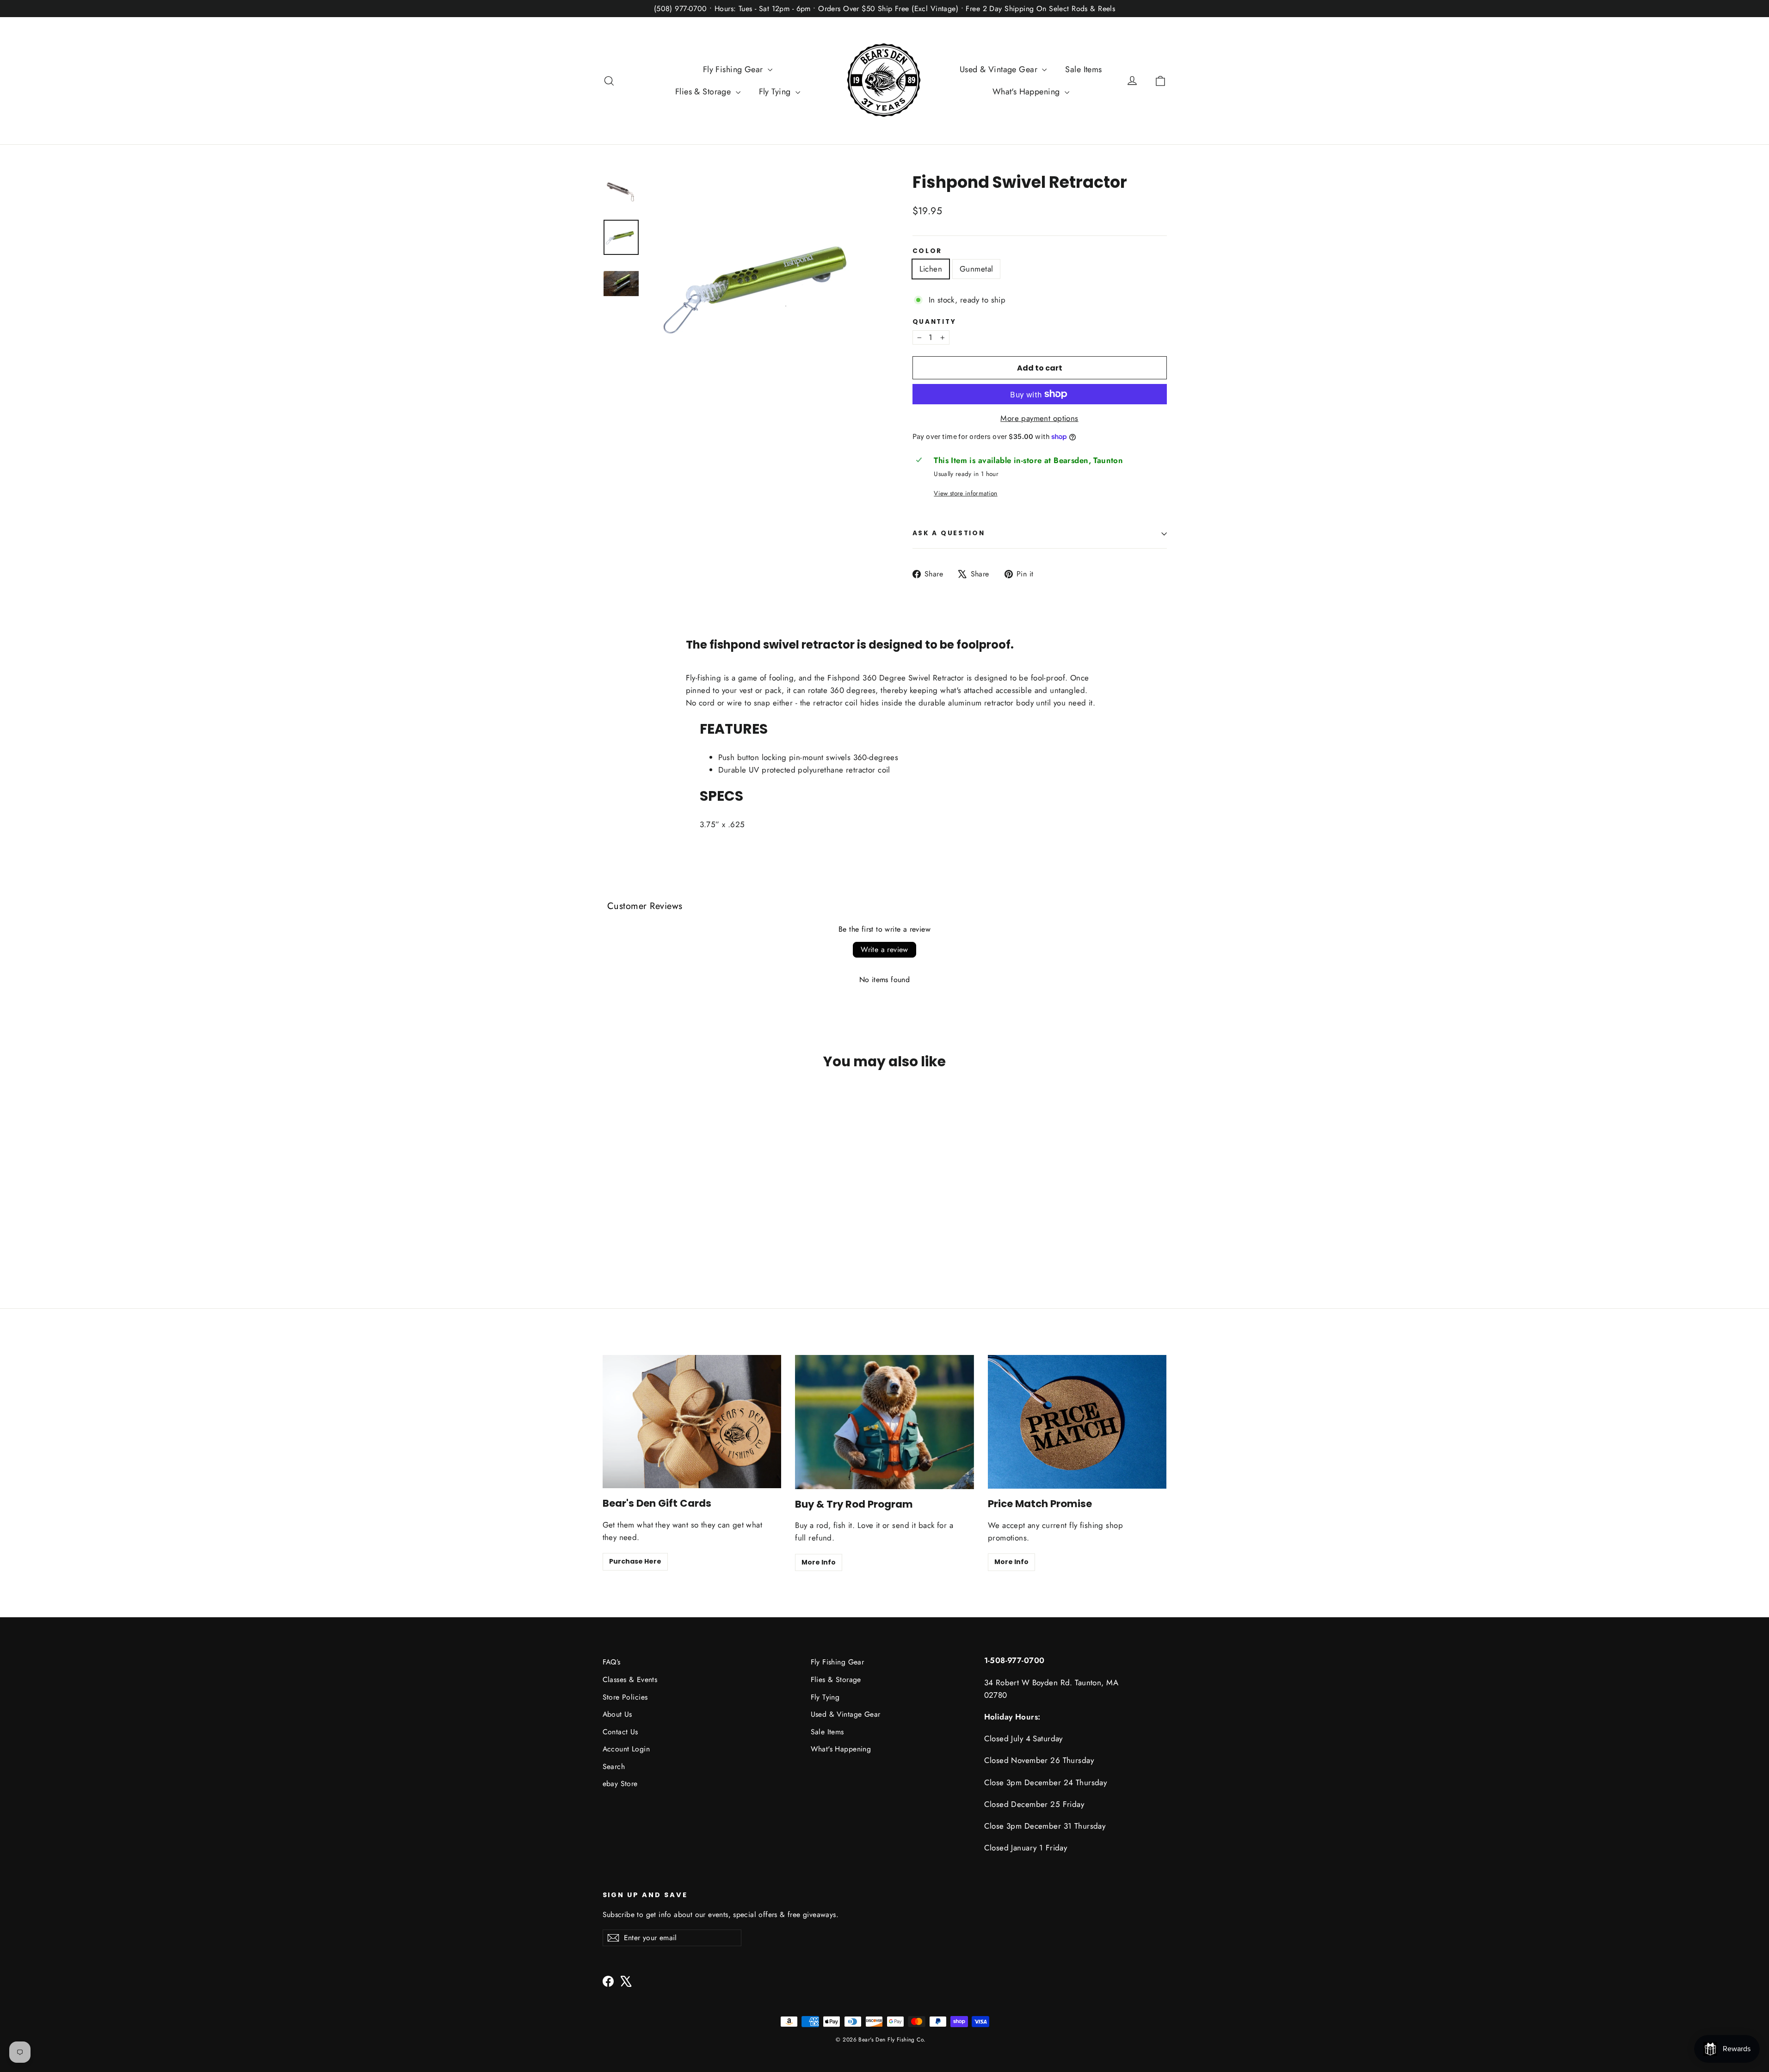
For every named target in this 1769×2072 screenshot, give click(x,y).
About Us (617, 1714)
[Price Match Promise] (1077, 1422)
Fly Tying (776, 92)
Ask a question (949, 533)
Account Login (626, 1749)
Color (928, 251)
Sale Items (1083, 69)
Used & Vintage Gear (1000, 69)
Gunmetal (976, 269)
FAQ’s (612, 1662)
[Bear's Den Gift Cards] (692, 1422)
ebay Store (620, 1784)
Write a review (884, 949)
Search (614, 1766)
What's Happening (1027, 92)
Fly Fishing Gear (734, 69)
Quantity (934, 322)
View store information (965, 493)
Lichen (931, 269)
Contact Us (620, 1732)
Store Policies (625, 1697)
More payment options (1039, 418)
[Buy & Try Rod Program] (884, 1422)
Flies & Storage (704, 92)
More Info (819, 1562)
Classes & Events (630, 1679)
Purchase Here (635, 1561)
